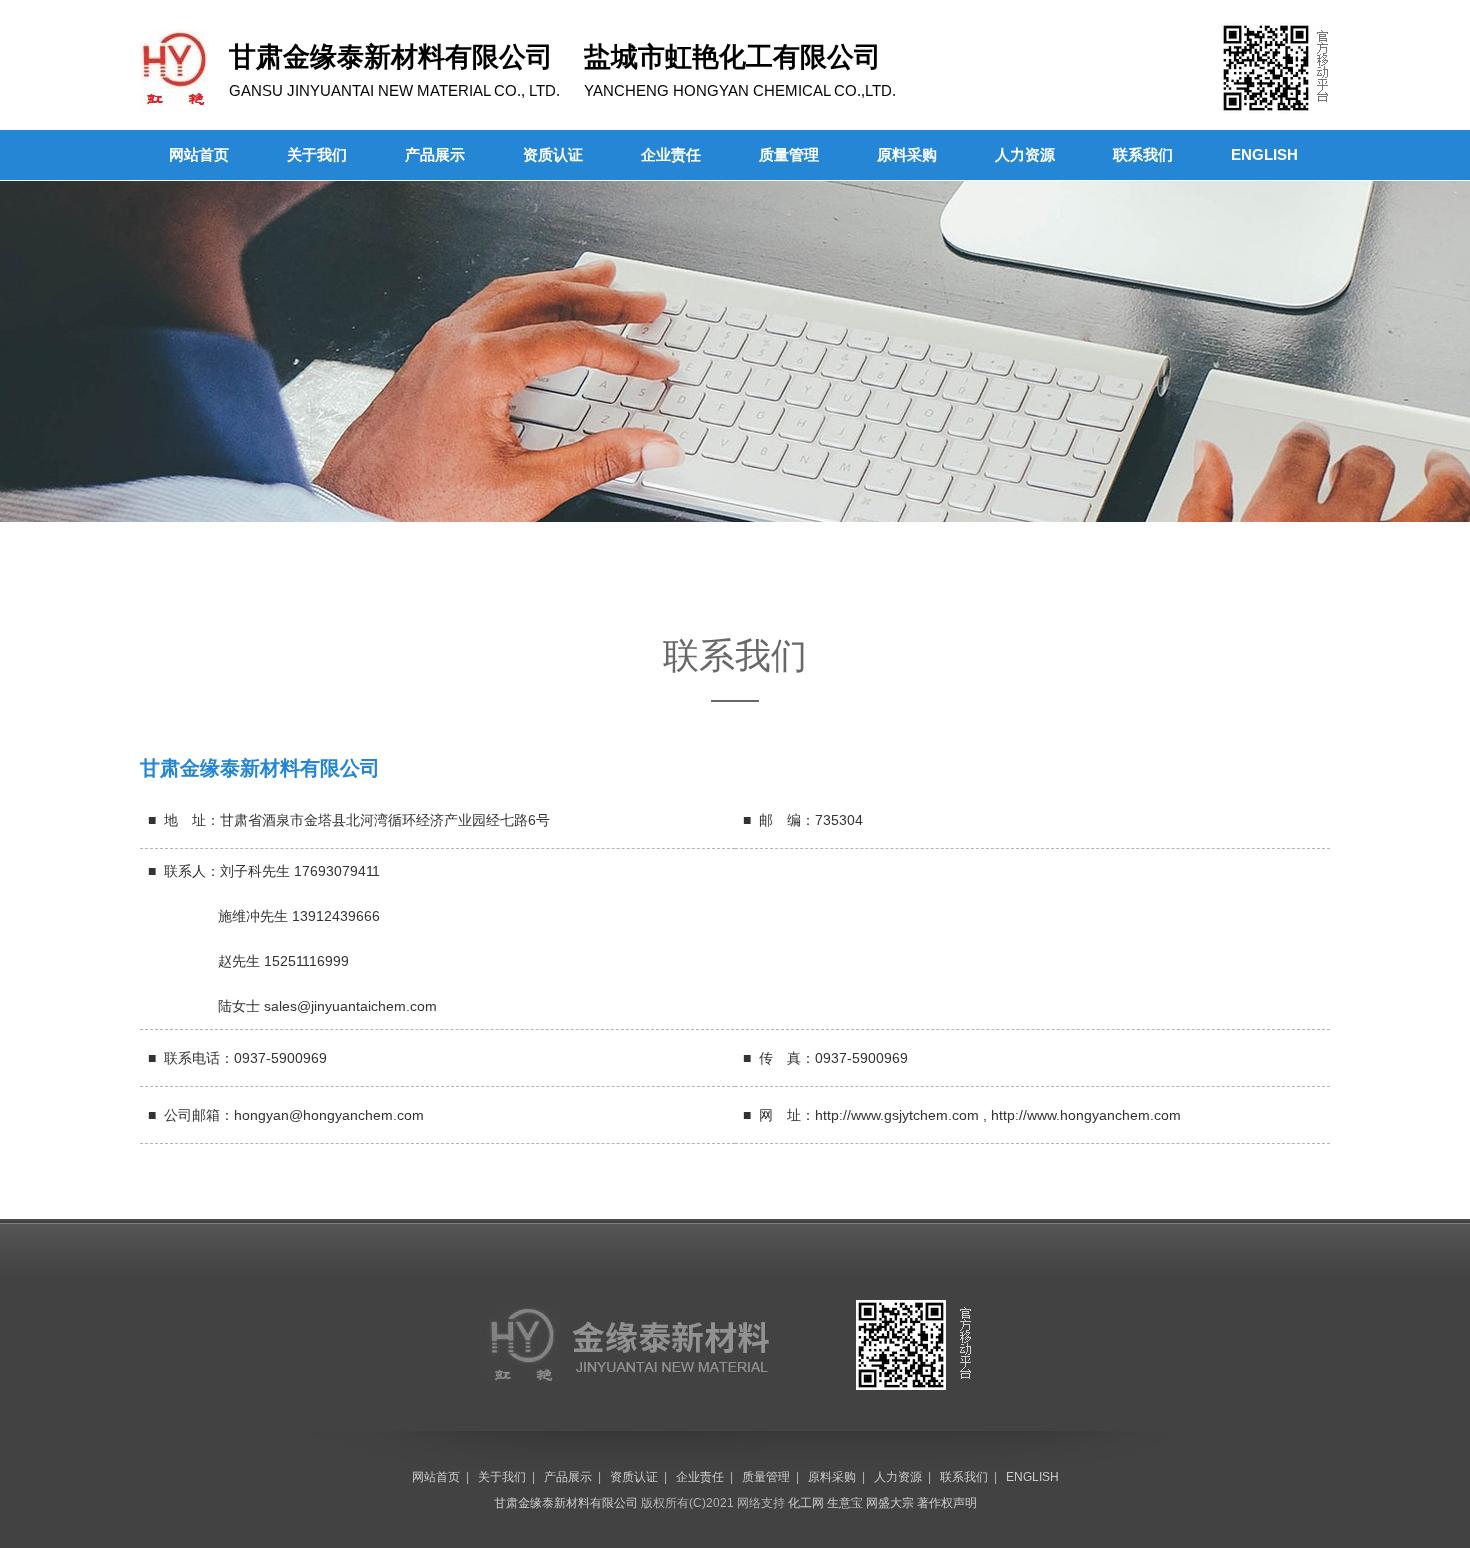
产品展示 (435, 154)
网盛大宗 (890, 1503)
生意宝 (845, 1503)
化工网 (806, 1503)
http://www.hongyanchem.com (1086, 1115)
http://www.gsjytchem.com (897, 1115)
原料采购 (907, 154)
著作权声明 (947, 1503)
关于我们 (317, 154)
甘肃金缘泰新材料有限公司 (566, 1503)
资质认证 (553, 154)
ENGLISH (1264, 154)
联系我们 (1143, 154)
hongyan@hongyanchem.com (329, 1115)
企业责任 (671, 154)
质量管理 (789, 154)
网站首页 (199, 154)
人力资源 (1025, 154)
